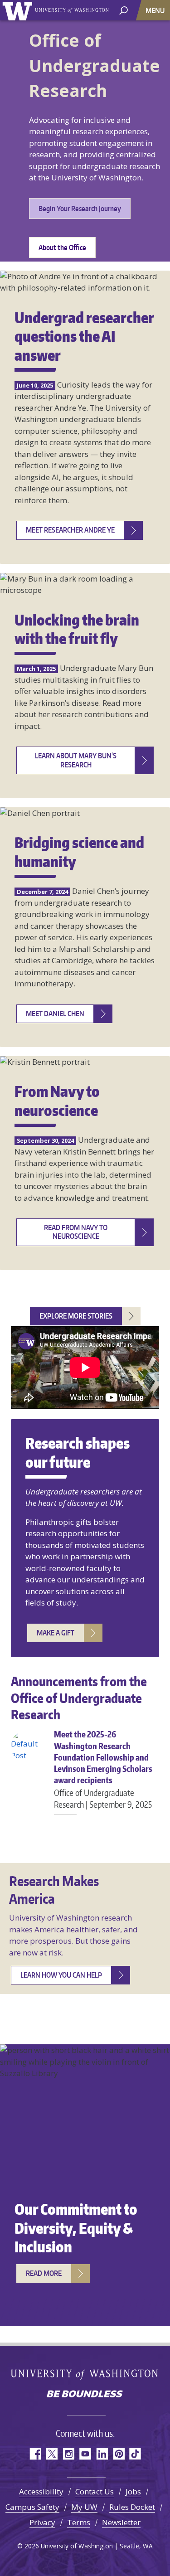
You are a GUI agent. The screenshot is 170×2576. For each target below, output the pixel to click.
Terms (79, 2522)
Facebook (35, 2454)
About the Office (62, 247)
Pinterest (119, 2454)
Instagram (68, 2454)
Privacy (42, 2522)
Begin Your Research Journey (80, 209)
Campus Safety (32, 2507)
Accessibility (41, 2491)
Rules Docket (132, 2507)
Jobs (133, 2491)
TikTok (135, 2454)
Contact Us (95, 2491)
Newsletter (121, 2522)
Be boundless (85, 2395)
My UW (84, 2507)
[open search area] (124, 10)
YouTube (85, 2454)
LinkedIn (102, 2454)
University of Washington (19, 10)
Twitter (51, 2454)
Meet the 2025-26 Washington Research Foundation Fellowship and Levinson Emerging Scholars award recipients (103, 1769)
